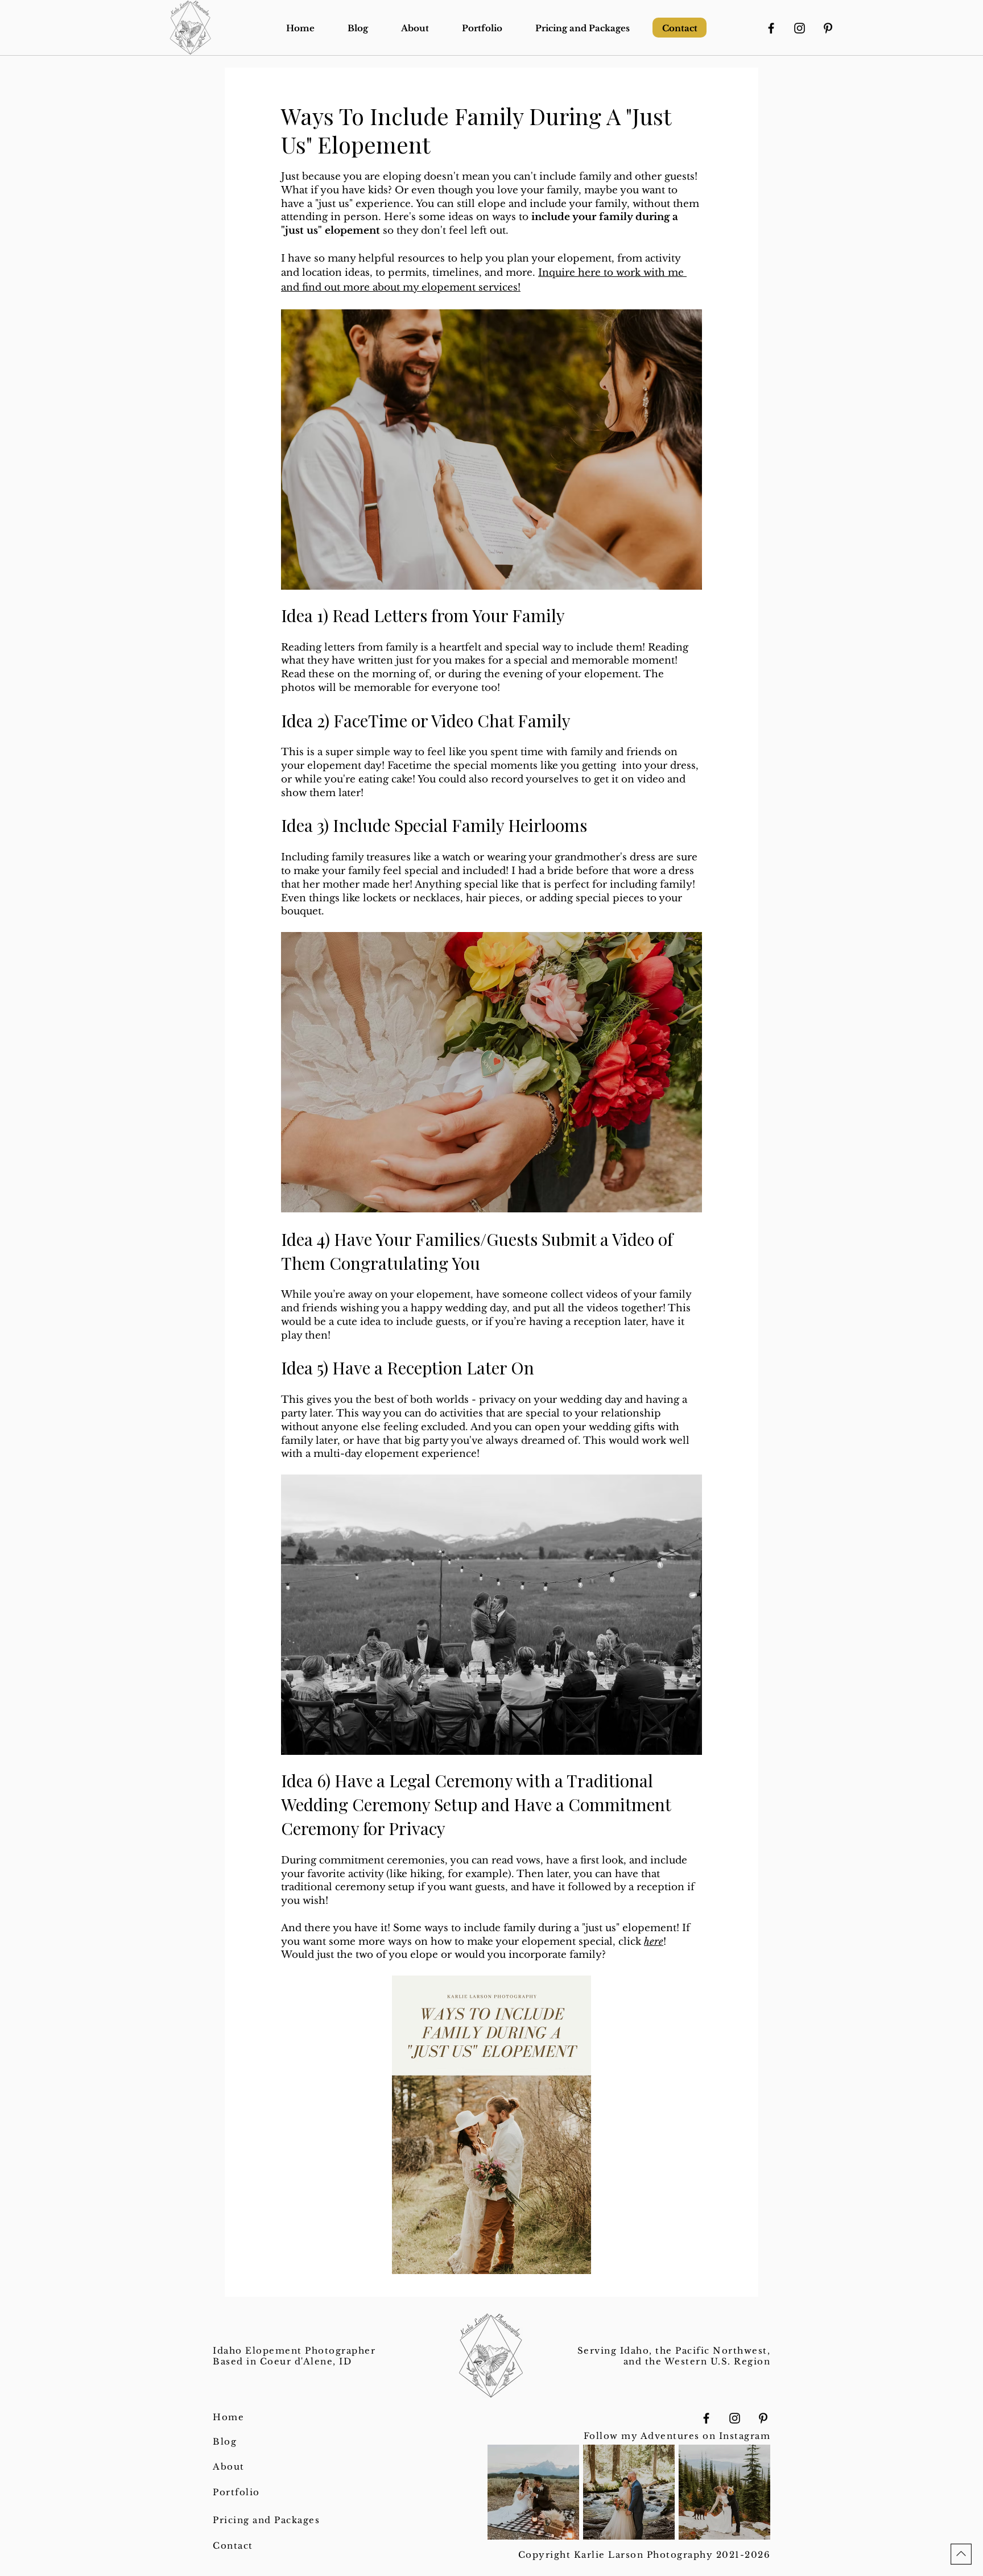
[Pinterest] (828, 28)
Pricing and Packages (266, 2520)
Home (228, 2417)
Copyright (546, 2555)
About (229, 2467)
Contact (233, 2546)
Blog (225, 2442)
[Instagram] (800, 28)
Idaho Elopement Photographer (294, 2351)
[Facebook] (771, 28)
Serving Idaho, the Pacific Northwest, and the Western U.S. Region (674, 2356)
